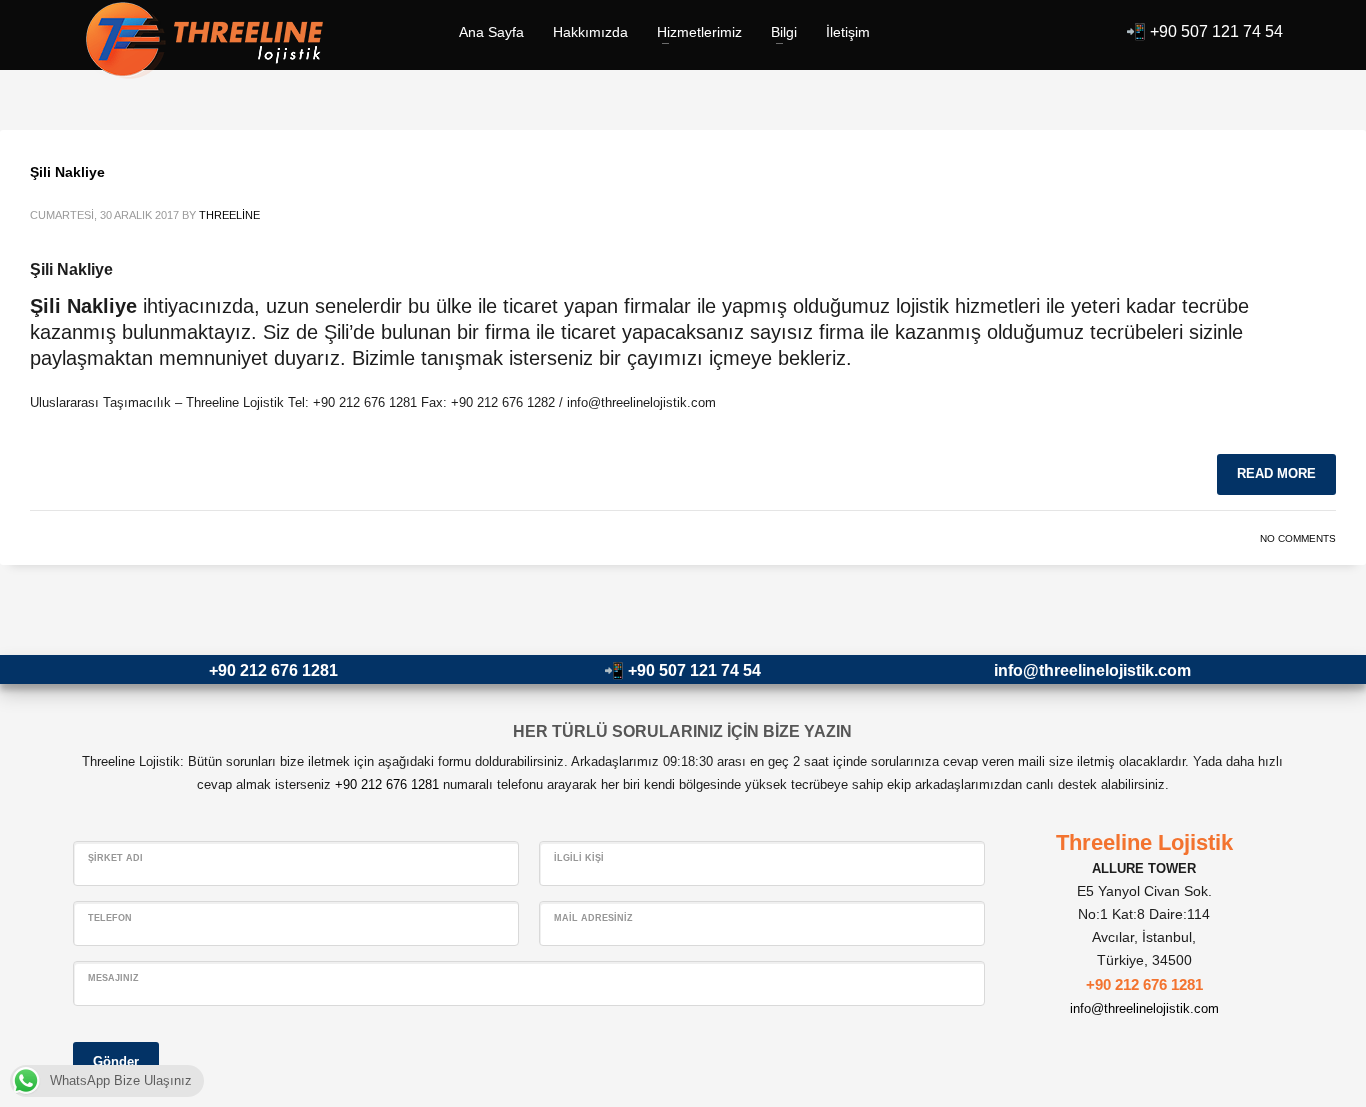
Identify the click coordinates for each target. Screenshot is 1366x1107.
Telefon (110, 918)
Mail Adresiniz (593, 918)
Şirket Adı (115, 858)
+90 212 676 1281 (273, 670)
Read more (1276, 473)
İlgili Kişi (579, 858)
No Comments (1298, 538)
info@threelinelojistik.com (1092, 670)
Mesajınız (113, 978)
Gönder (116, 1061)
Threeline (229, 215)
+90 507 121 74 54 (1216, 31)
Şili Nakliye (67, 172)
